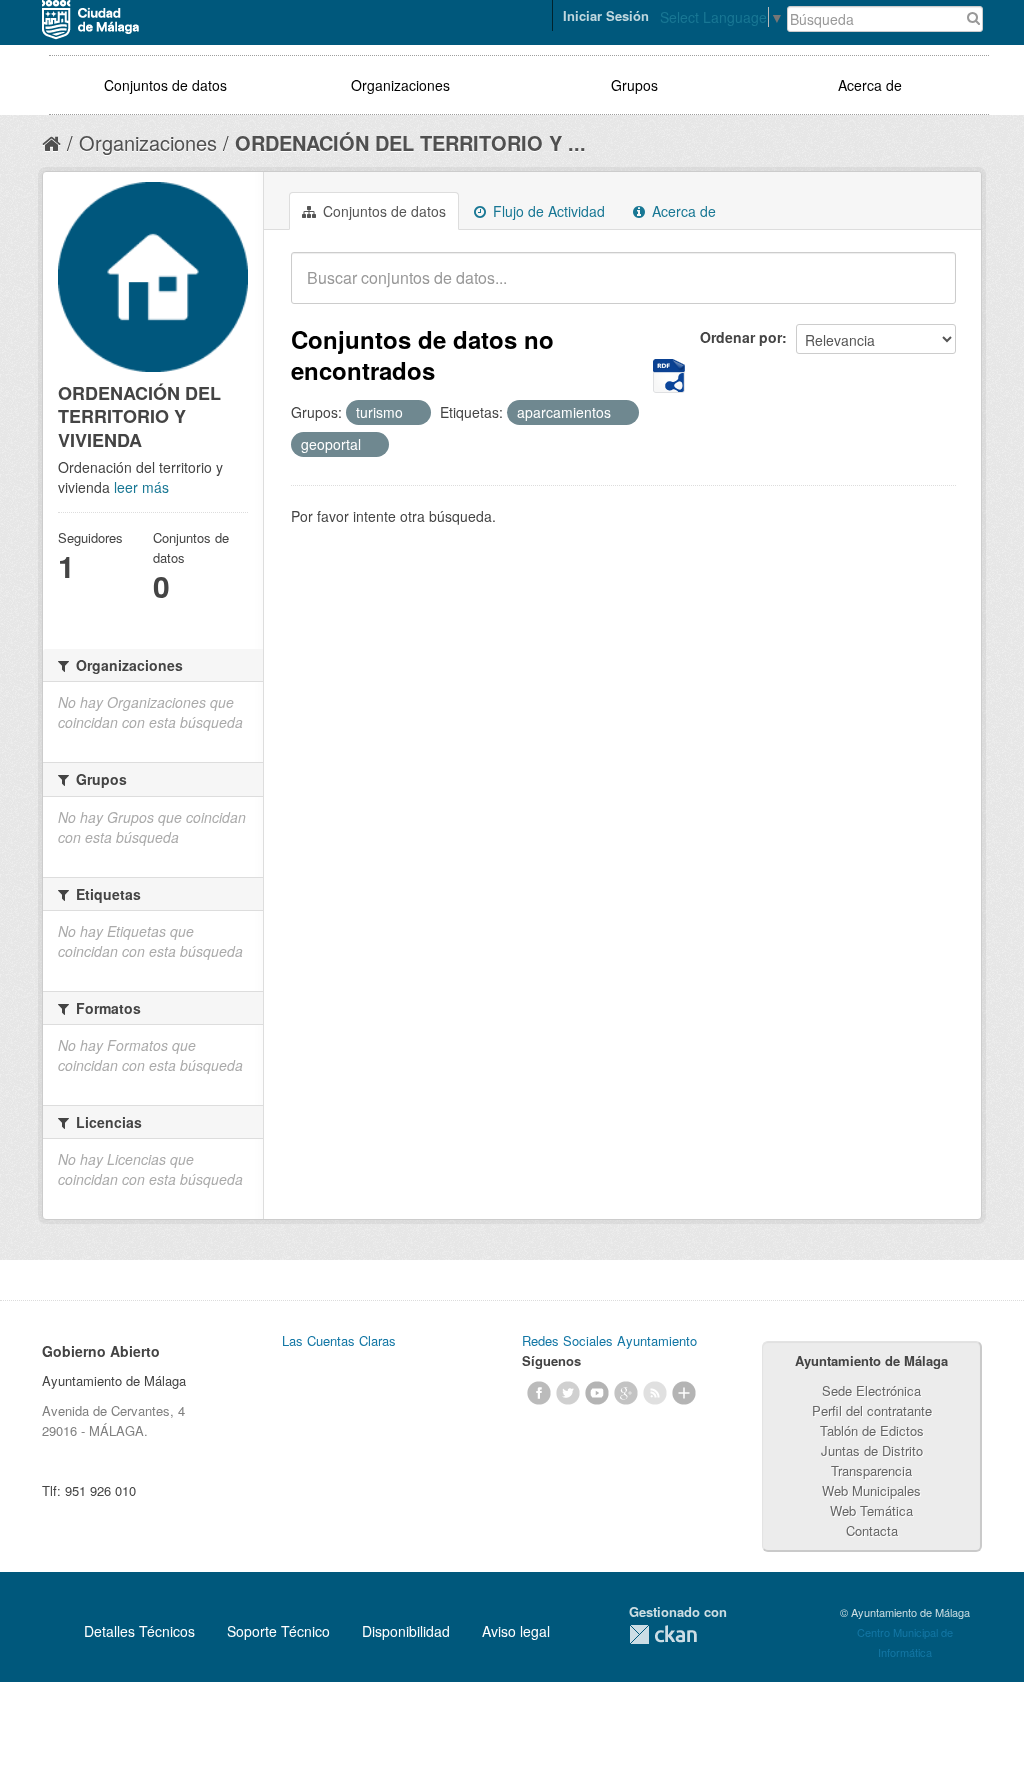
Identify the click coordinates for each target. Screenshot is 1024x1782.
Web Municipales (871, 1490)
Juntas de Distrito (872, 1450)
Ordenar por (741, 337)
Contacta (872, 1530)
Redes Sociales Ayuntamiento (609, 1340)
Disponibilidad (406, 1631)
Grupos (634, 85)
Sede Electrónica (871, 1390)
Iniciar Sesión (606, 15)
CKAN (663, 1634)
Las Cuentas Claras (339, 1340)
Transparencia (871, 1470)
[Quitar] (414, 413)
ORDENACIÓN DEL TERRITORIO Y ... (410, 142)
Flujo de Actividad (547, 211)
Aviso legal (516, 1631)
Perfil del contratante (872, 1410)
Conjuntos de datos (165, 85)
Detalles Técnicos (139, 1631)
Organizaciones (400, 85)
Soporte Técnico (278, 1631)
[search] (927, 289)
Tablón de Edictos (872, 1430)
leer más (141, 487)
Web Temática (871, 1510)
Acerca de (870, 85)
